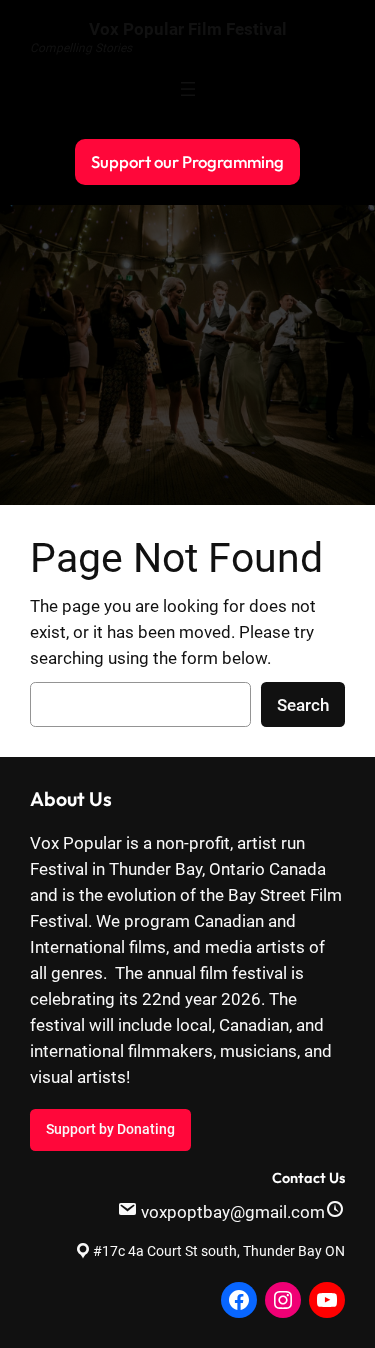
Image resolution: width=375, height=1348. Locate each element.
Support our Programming (187, 161)
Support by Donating (110, 1129)
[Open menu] (188, 89)
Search (303, 705)
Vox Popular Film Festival (188, 29)
